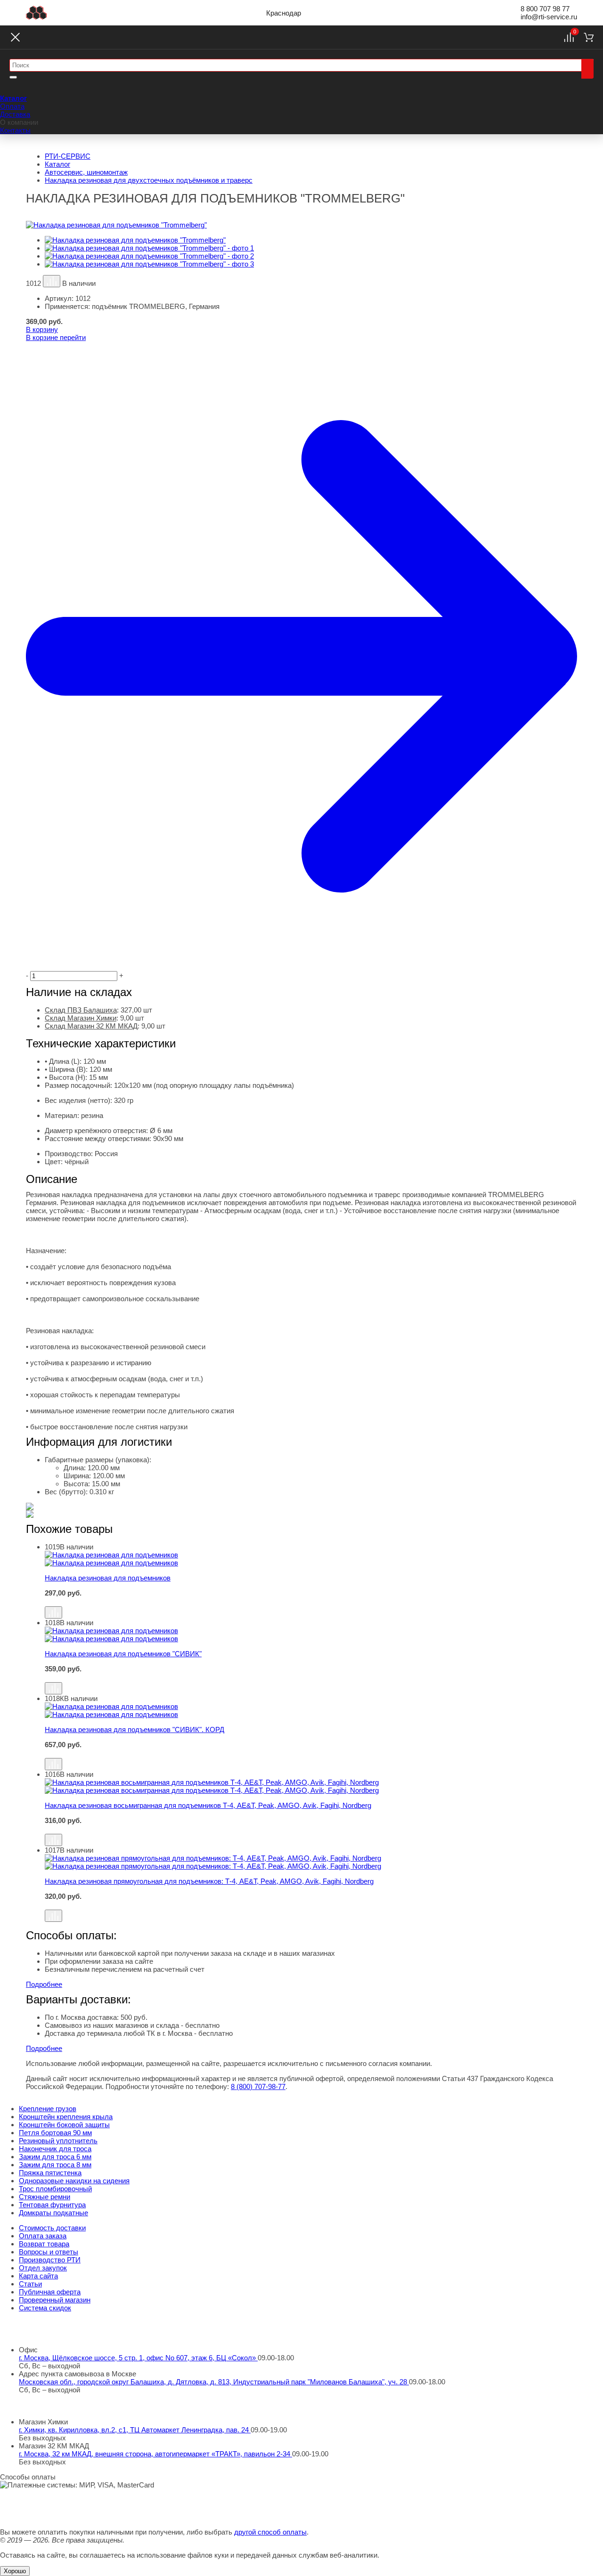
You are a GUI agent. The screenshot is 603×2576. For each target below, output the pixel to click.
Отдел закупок (43, 2268)
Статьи (30, 2284)
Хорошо (15, 2571)
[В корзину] (311, 1602)
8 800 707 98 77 (545, 9)
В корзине (56, 337)
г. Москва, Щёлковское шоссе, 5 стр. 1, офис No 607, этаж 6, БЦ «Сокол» (138, 2358)
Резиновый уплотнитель (58, 2141)
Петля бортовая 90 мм (55, 2133)
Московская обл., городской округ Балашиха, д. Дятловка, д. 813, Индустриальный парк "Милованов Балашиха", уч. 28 (214, 2382)
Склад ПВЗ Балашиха (81, 1010)
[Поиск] (587, 69)
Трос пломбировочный (55, 2189)
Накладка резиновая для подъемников (108, 1578)
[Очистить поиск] (13, 77)
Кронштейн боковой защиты (64, 2125)
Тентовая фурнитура (52, 2205)
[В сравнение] (52, 281)
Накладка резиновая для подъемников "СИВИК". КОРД (134, 1729)
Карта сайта (38, 2276)
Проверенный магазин (55, 2300)
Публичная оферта (50, 2292)
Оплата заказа (43, 2236)
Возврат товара (44, 2244)
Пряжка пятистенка (50, 2173)
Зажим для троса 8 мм (55, 2165)
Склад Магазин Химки (81, 1018)
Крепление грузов (48, 2109)
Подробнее (44, 1984)
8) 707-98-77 (258, 2086)
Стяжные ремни (45, 2197)
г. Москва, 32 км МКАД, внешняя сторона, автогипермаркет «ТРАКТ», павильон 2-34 (155, 2454)
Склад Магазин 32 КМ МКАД (91, 1026)
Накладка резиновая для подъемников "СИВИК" (123, 1654)
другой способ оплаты (270, 2532)
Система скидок (45, 2308)
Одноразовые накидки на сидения (74, 2181)
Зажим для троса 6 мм (55, 2157)
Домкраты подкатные (53, 2213)
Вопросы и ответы (49, 2252)
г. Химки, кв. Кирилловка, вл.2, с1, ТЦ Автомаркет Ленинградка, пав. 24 (135, 2430)
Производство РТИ (50, 2260)
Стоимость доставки (52, 2228)
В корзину (42, 329)
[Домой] (37, 13)
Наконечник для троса (55, 2149)
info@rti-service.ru (549, 17)
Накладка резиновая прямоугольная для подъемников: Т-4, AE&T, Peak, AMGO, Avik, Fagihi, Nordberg (209, 1881)
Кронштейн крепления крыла (66, 2117)
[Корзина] (589, 37)
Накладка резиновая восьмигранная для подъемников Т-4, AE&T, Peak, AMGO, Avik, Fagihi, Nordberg (208, 1805)
